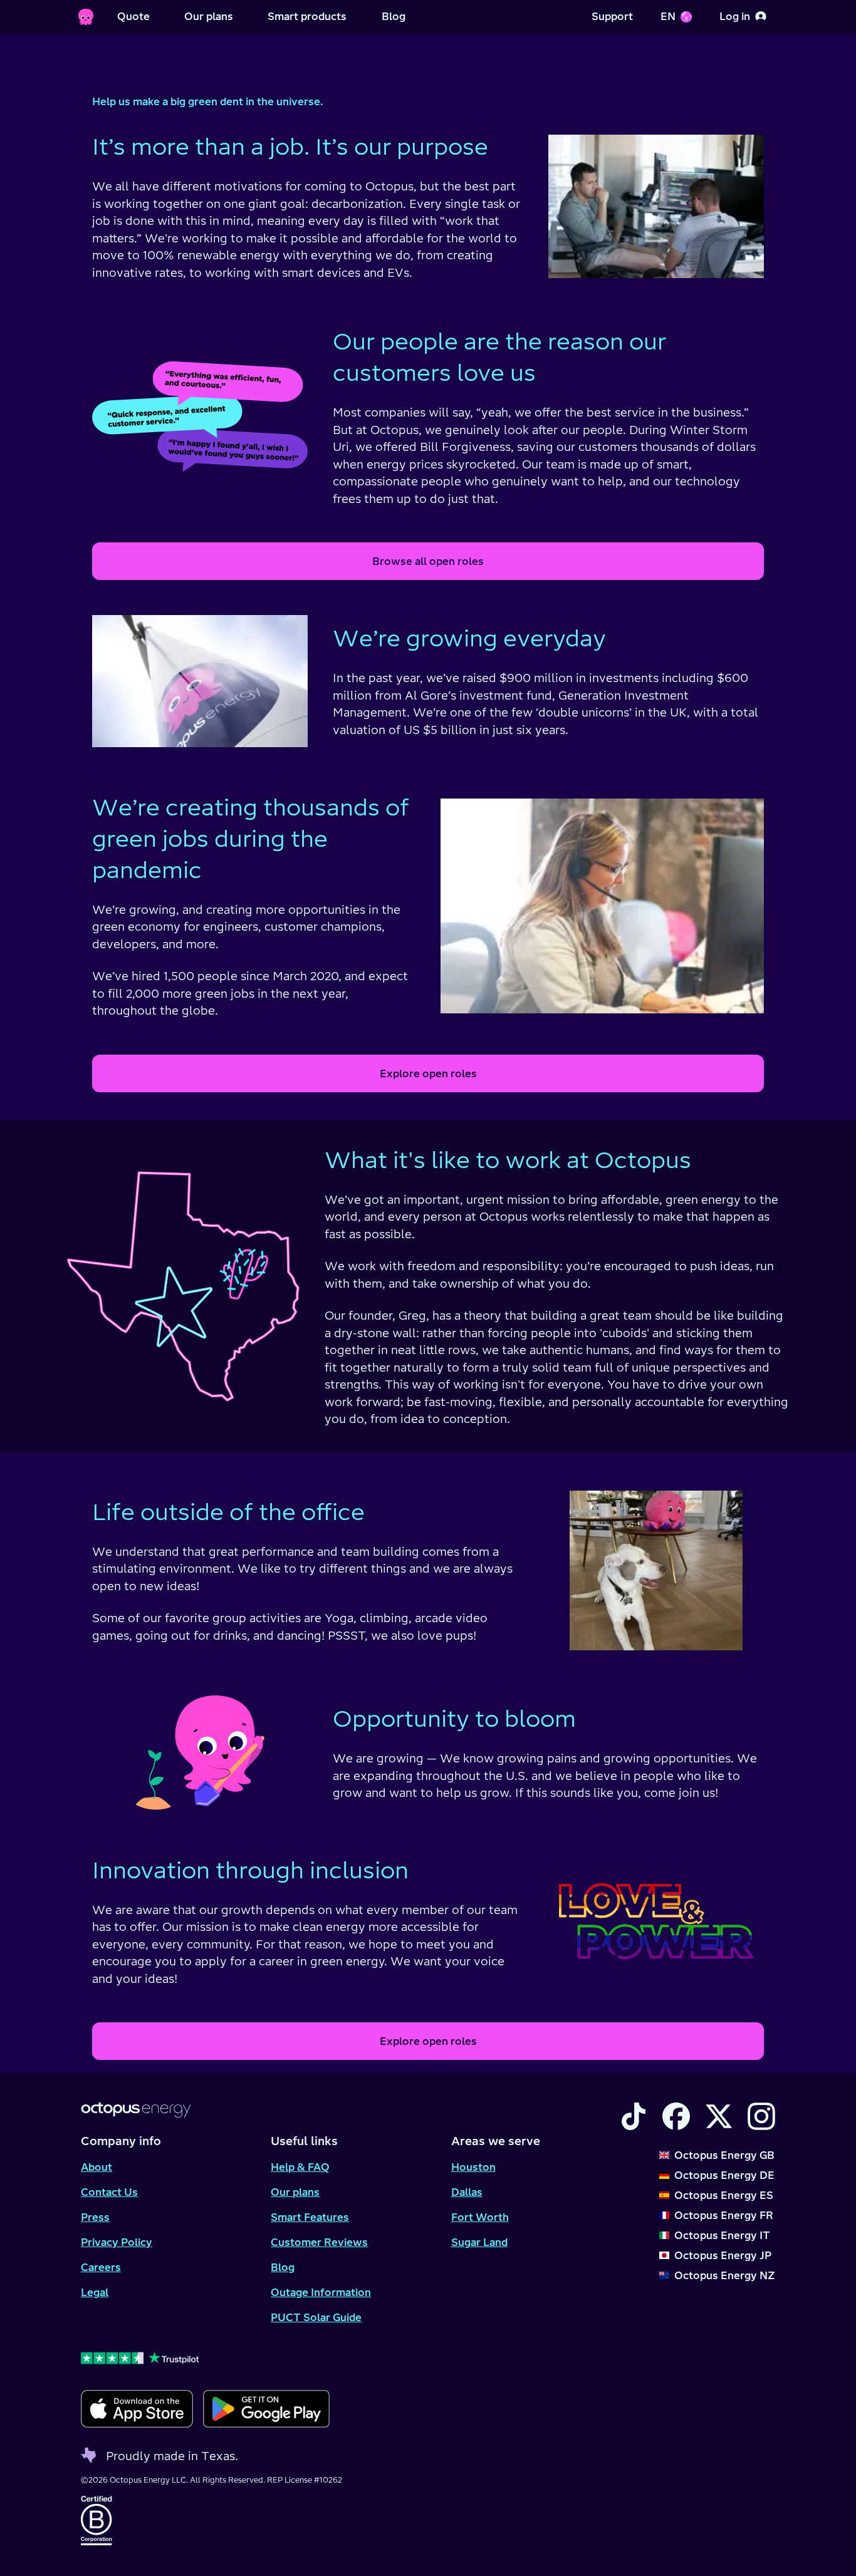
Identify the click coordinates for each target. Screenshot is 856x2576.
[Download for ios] (137, 2409)
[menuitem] (133, 17)
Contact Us (109, 2192)
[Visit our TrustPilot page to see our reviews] (205, 2357)
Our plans (295, 2192)
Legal (95, 2292)
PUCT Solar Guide (316, 2317)
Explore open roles (428, 1073)
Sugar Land (479, 2242)
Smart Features (310, 2217)
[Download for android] (266, 2409)
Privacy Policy (117, 2242)
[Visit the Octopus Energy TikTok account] (634, 2116)
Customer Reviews (319, 2242)
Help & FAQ (300, 2167)
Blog (283, 2267)
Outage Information (321, 2292)
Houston (473, 2167)
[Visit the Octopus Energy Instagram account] (761, 2116)
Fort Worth (480, 2217)
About (97, 2167)
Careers (101, 2267)
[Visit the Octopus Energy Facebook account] (676, 2116)
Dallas (467, 2192)
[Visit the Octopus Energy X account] (719, 2116)
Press (95, 2217)
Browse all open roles (428, 561)
